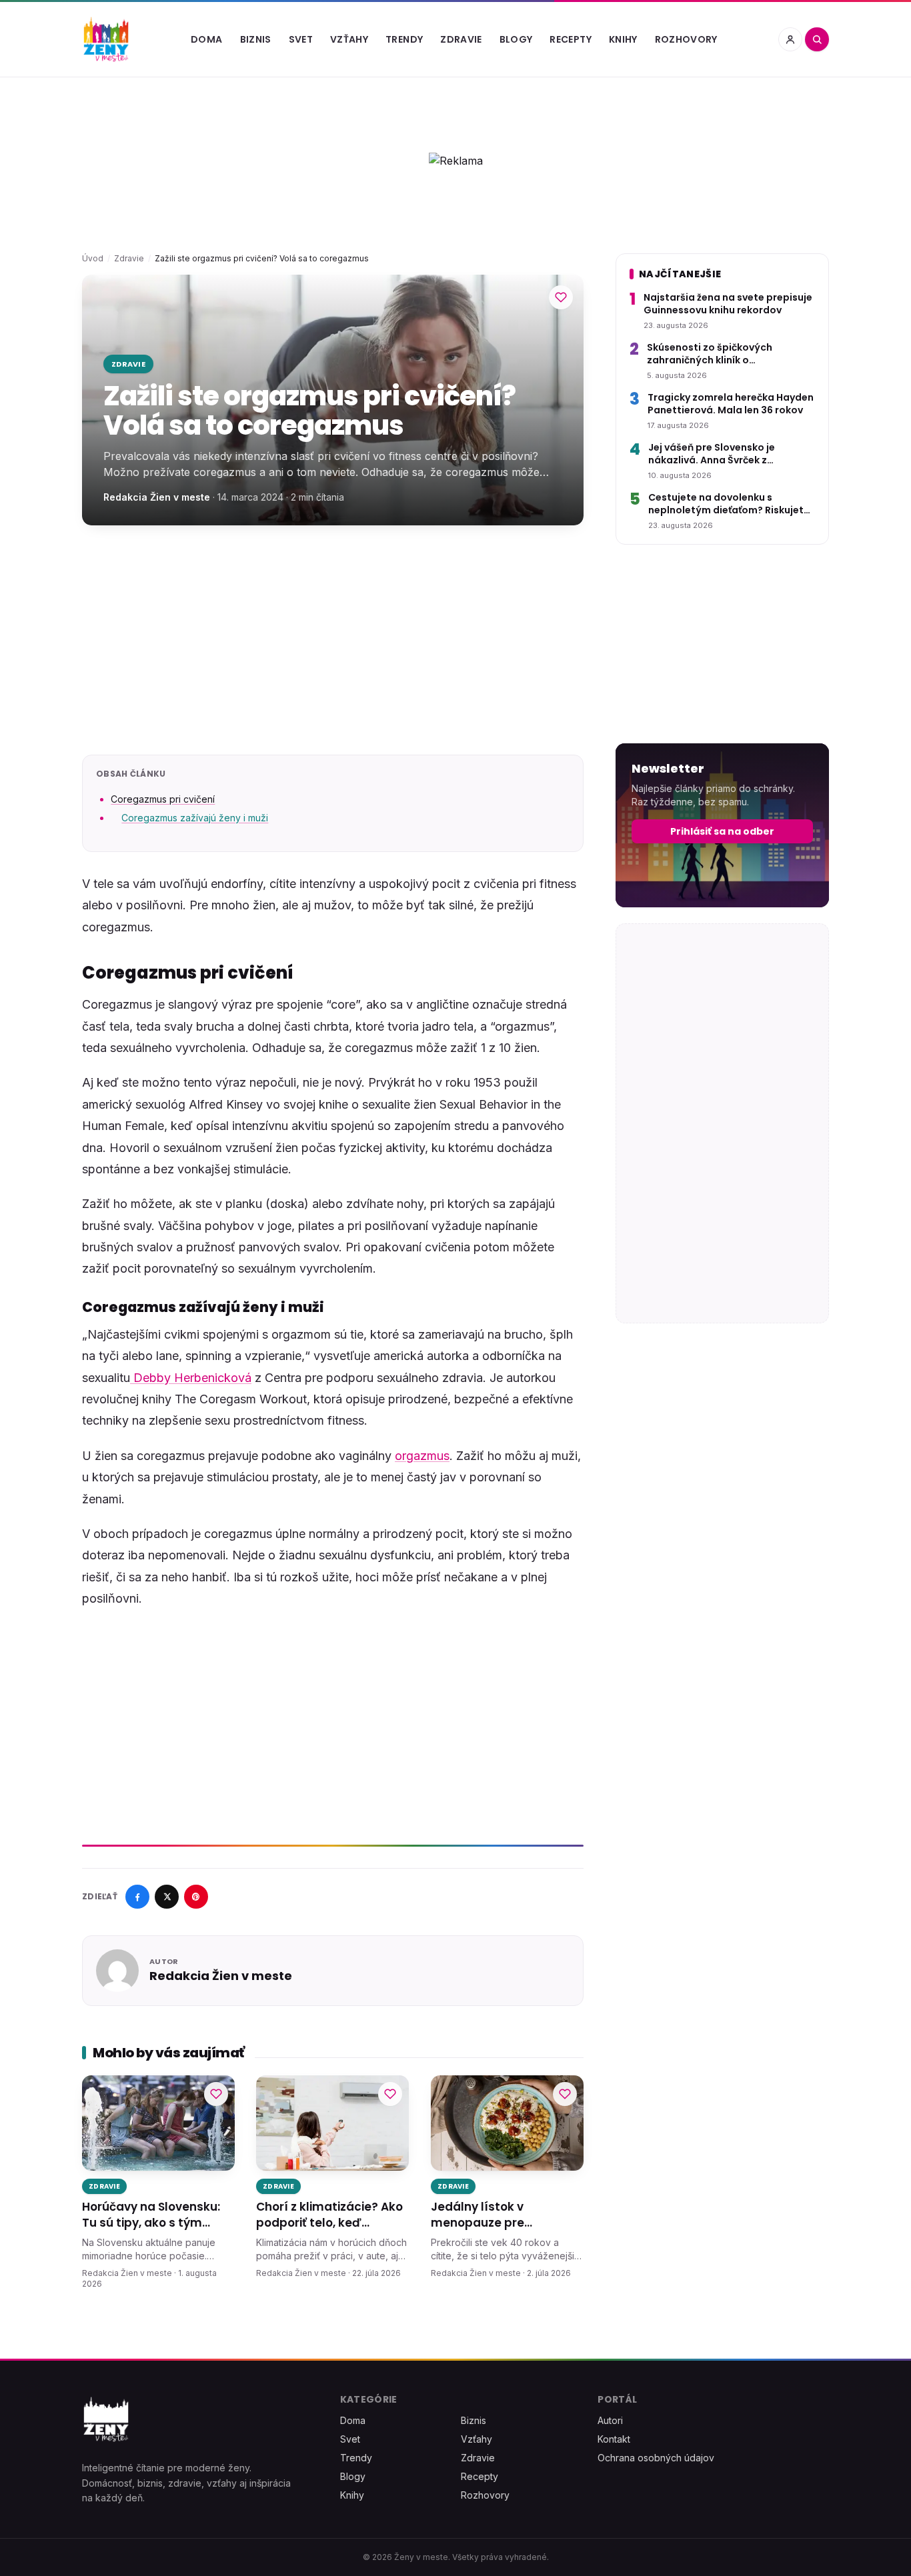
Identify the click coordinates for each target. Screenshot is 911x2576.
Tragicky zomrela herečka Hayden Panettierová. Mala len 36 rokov (731, 404)
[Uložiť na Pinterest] (196, 1897)
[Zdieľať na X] (167, 1897)
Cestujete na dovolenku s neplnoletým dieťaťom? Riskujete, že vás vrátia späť (730, 504)
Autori (610, 2420)
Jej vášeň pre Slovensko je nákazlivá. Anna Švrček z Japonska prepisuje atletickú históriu (720, 454)
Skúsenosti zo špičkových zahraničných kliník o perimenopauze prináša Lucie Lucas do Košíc (720, 354)
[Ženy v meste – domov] (106, 39)
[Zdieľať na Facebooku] (137, 1897)
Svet (301, 39)
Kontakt (614, 2439)
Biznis (256, 39)
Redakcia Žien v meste (157, 497)
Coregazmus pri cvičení (163, 799)
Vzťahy (349, 39)
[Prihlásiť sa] (790, 39)
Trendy (404, 39)
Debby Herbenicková (191, 1378)
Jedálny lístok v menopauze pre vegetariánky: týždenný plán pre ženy (500, 2215)
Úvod (93, 258)
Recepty (570, 39)
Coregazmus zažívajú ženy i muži (195, 818)
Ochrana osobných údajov (656, 2458)
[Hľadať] (817, 39)
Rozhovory (686, 39)
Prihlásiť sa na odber (722, 831)
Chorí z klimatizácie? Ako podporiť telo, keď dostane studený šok (329, 2215)
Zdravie (461, 39)
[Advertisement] (333, 640)
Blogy (516, 39)
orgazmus (422, 1456)
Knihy (623, 39)
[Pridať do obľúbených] (561, 297)
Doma (206, 39)
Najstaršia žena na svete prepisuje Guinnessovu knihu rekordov (728, 304)
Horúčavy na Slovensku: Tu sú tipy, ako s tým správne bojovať (151, 2215)
